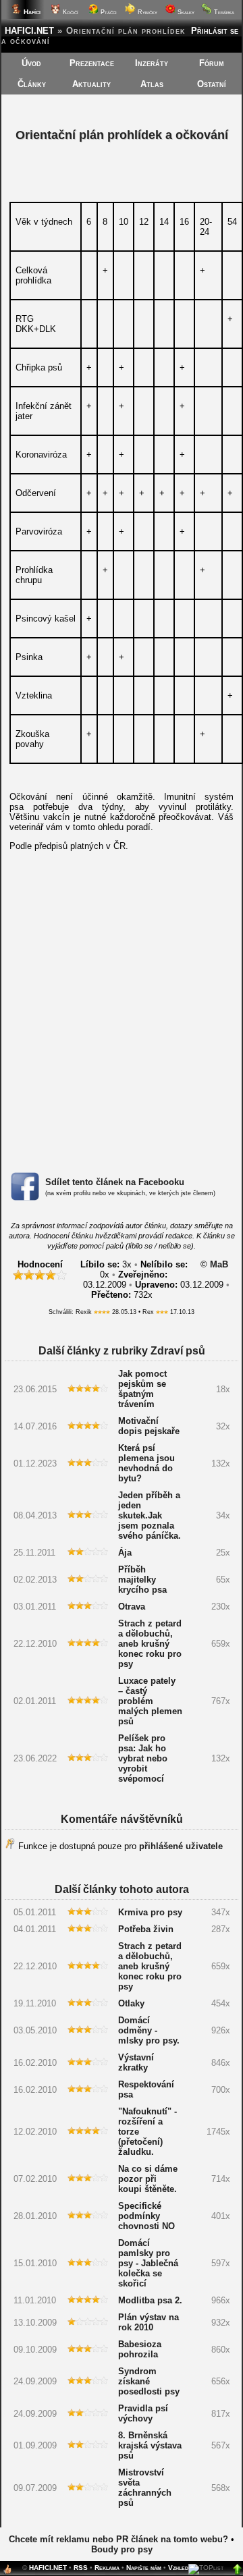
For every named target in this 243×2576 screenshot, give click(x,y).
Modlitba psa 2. (150, 2300)
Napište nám (144, 2568)
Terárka (223, 12)
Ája (125, 1553)
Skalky (185, 12)
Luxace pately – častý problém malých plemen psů (150, 1701)
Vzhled (178, 2568)
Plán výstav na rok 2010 (148, 2322)
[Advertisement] (122, 1024)
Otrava (132, 1607)
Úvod (31, 63)
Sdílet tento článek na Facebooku (115, 1182)
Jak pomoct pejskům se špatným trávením (142, 1389)
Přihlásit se (215, 31)
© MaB (214, 1264)
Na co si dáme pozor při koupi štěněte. (148, 2179)
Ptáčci (108, 12)
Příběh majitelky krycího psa (142, 1580)
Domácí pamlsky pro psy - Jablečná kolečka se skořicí (148, 2263)
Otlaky (131, 2003)
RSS (81, 2568)
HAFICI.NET (29, 31)
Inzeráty (152, 63)
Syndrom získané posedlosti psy (149, 2381)
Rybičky (146, 12)
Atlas (152, 84)
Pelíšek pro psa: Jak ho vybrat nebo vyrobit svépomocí (143, 1758)
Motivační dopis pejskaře (149, 1426)
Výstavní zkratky (136, 2062)
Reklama (107, 2568)
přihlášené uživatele (181, 1846)
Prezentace (92, 63)
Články (32, 84)
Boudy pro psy (122, 2549)
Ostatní (212, 84)
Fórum (212, 63)
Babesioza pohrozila (140, 2349)
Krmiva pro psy (150, 1912)
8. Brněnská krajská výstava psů (150, 2445)
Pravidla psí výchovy (143, 2413)
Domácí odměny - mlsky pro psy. (149, 2030)
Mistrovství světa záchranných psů (145, 2488)
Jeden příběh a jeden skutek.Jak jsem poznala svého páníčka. (150, 1515)
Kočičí (70, 12)
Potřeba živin (146, 1929)
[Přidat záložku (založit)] (7, 2572)
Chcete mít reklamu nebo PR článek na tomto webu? (118, 2539)
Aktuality (91, 84)
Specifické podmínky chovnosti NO (146, 2216)
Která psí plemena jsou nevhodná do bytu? (146, 1463)
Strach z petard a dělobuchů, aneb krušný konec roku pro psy (150, 1644)
